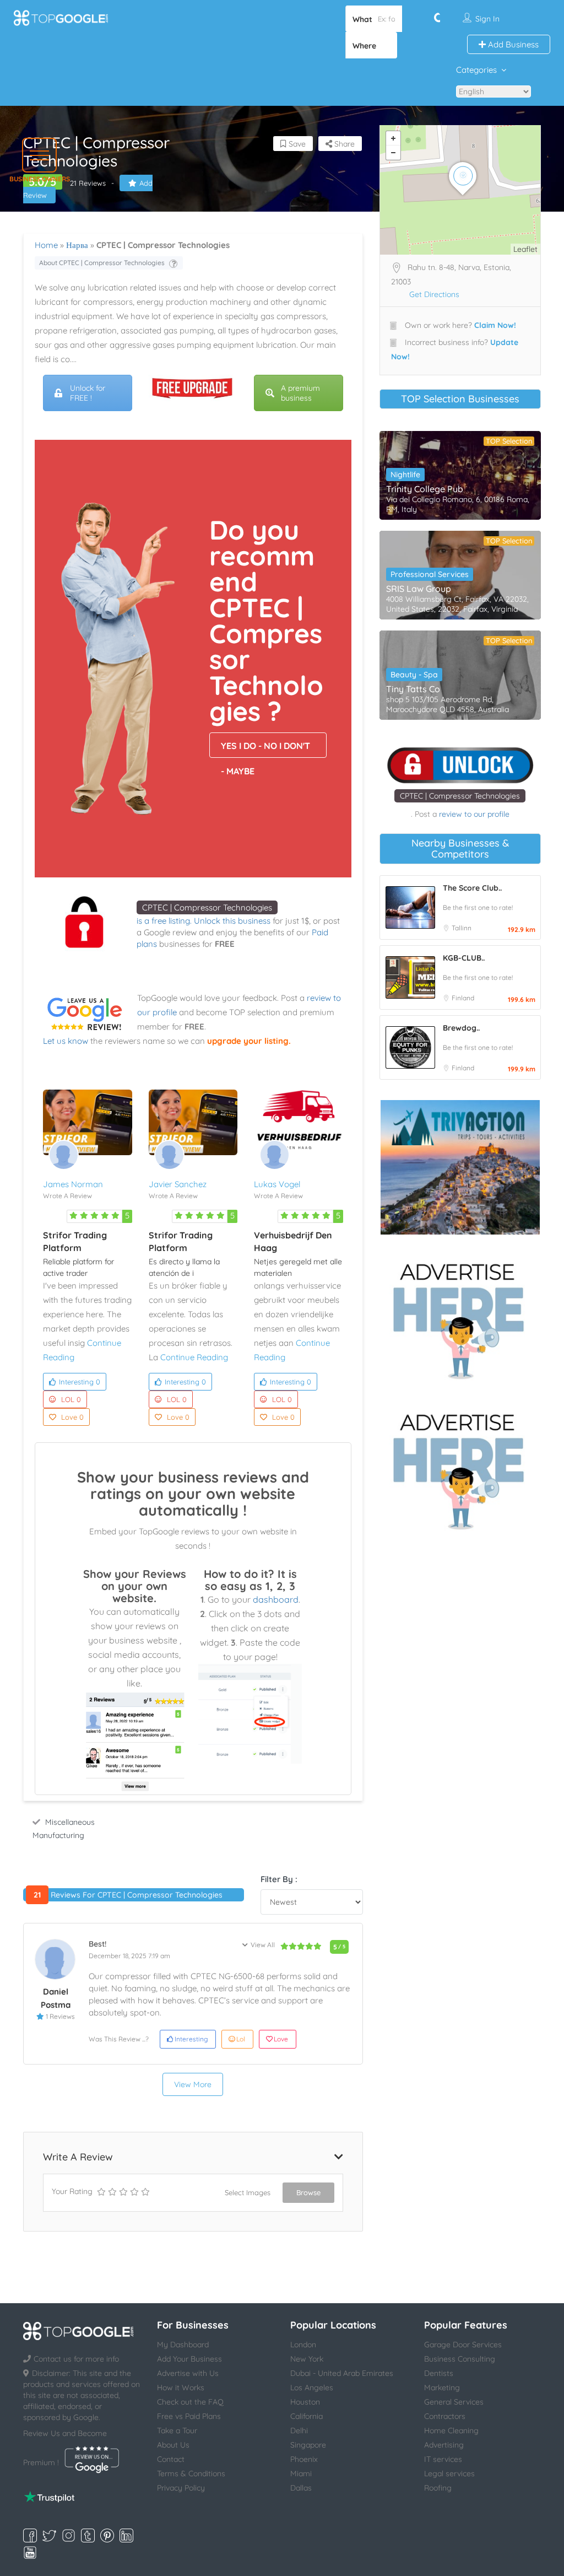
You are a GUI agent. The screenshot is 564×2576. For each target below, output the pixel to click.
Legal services (449, 2473)
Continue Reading (194, 1357)
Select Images (248, 2192)
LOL (71, 1399)
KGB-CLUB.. (464, 958)
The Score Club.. (472, 888)
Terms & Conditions (191, 2473)
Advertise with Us (188, 2373)
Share (343, 144)
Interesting (80, 1382)
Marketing (442, 2388)
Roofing (438, 2488)
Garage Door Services (463, 2345)
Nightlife (405, 475)
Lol (241, 2039)
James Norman (73, 1184)
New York (307, 2359)
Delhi (299, 2431)
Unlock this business (232, 921)
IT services (443, 2459)
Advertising (444, 2445)
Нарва (77, 245)
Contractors (445, 2416)
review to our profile (474, 814)
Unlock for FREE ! (88, 393)
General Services (454, 2402)
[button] (39, 155)
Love (72, 1417)
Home (46, 245)
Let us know (66, 1041)
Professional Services (430, 574)
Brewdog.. (461, 1028)
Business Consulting (460, 2359)
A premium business (300, 393)
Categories (476, 70)
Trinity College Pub (425, 489)
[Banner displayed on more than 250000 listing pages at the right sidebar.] (460, 1318)
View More (193, 2084)
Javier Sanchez (178, 1184)
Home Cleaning (451, 2431)
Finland (463, 998)
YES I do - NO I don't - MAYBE (265, 749)
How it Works (181, 2388)
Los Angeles (312, 2388)
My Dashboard (183, 2345)
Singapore (308, 2445)
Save (296, 144)
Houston (305, 2402)
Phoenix (304, 2459)
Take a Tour (177, 2431)
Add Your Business (189, 2359)
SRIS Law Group (419, 589)
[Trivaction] (460, 1167)
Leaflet (525, 249)
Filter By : (279, 1879)
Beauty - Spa (414, 675)
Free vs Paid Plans (189, 2416)
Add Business (512, 44)
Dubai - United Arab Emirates (342, 2373)
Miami (301, 2473)
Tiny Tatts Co (413, 689)
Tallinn (462, 928)
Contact (171, 2459)
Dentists (439, 2373)
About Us (173, 2445)
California (307, 2416)
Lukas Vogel (277, 1184)
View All (263, 1945)
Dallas (301, 2488)
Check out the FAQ (190, 2402)
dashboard (276, 1599)
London (303, 2345)
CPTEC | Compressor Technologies (207, 907)
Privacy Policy (181, 2488)
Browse (308, 2192)
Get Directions (434, 294)
